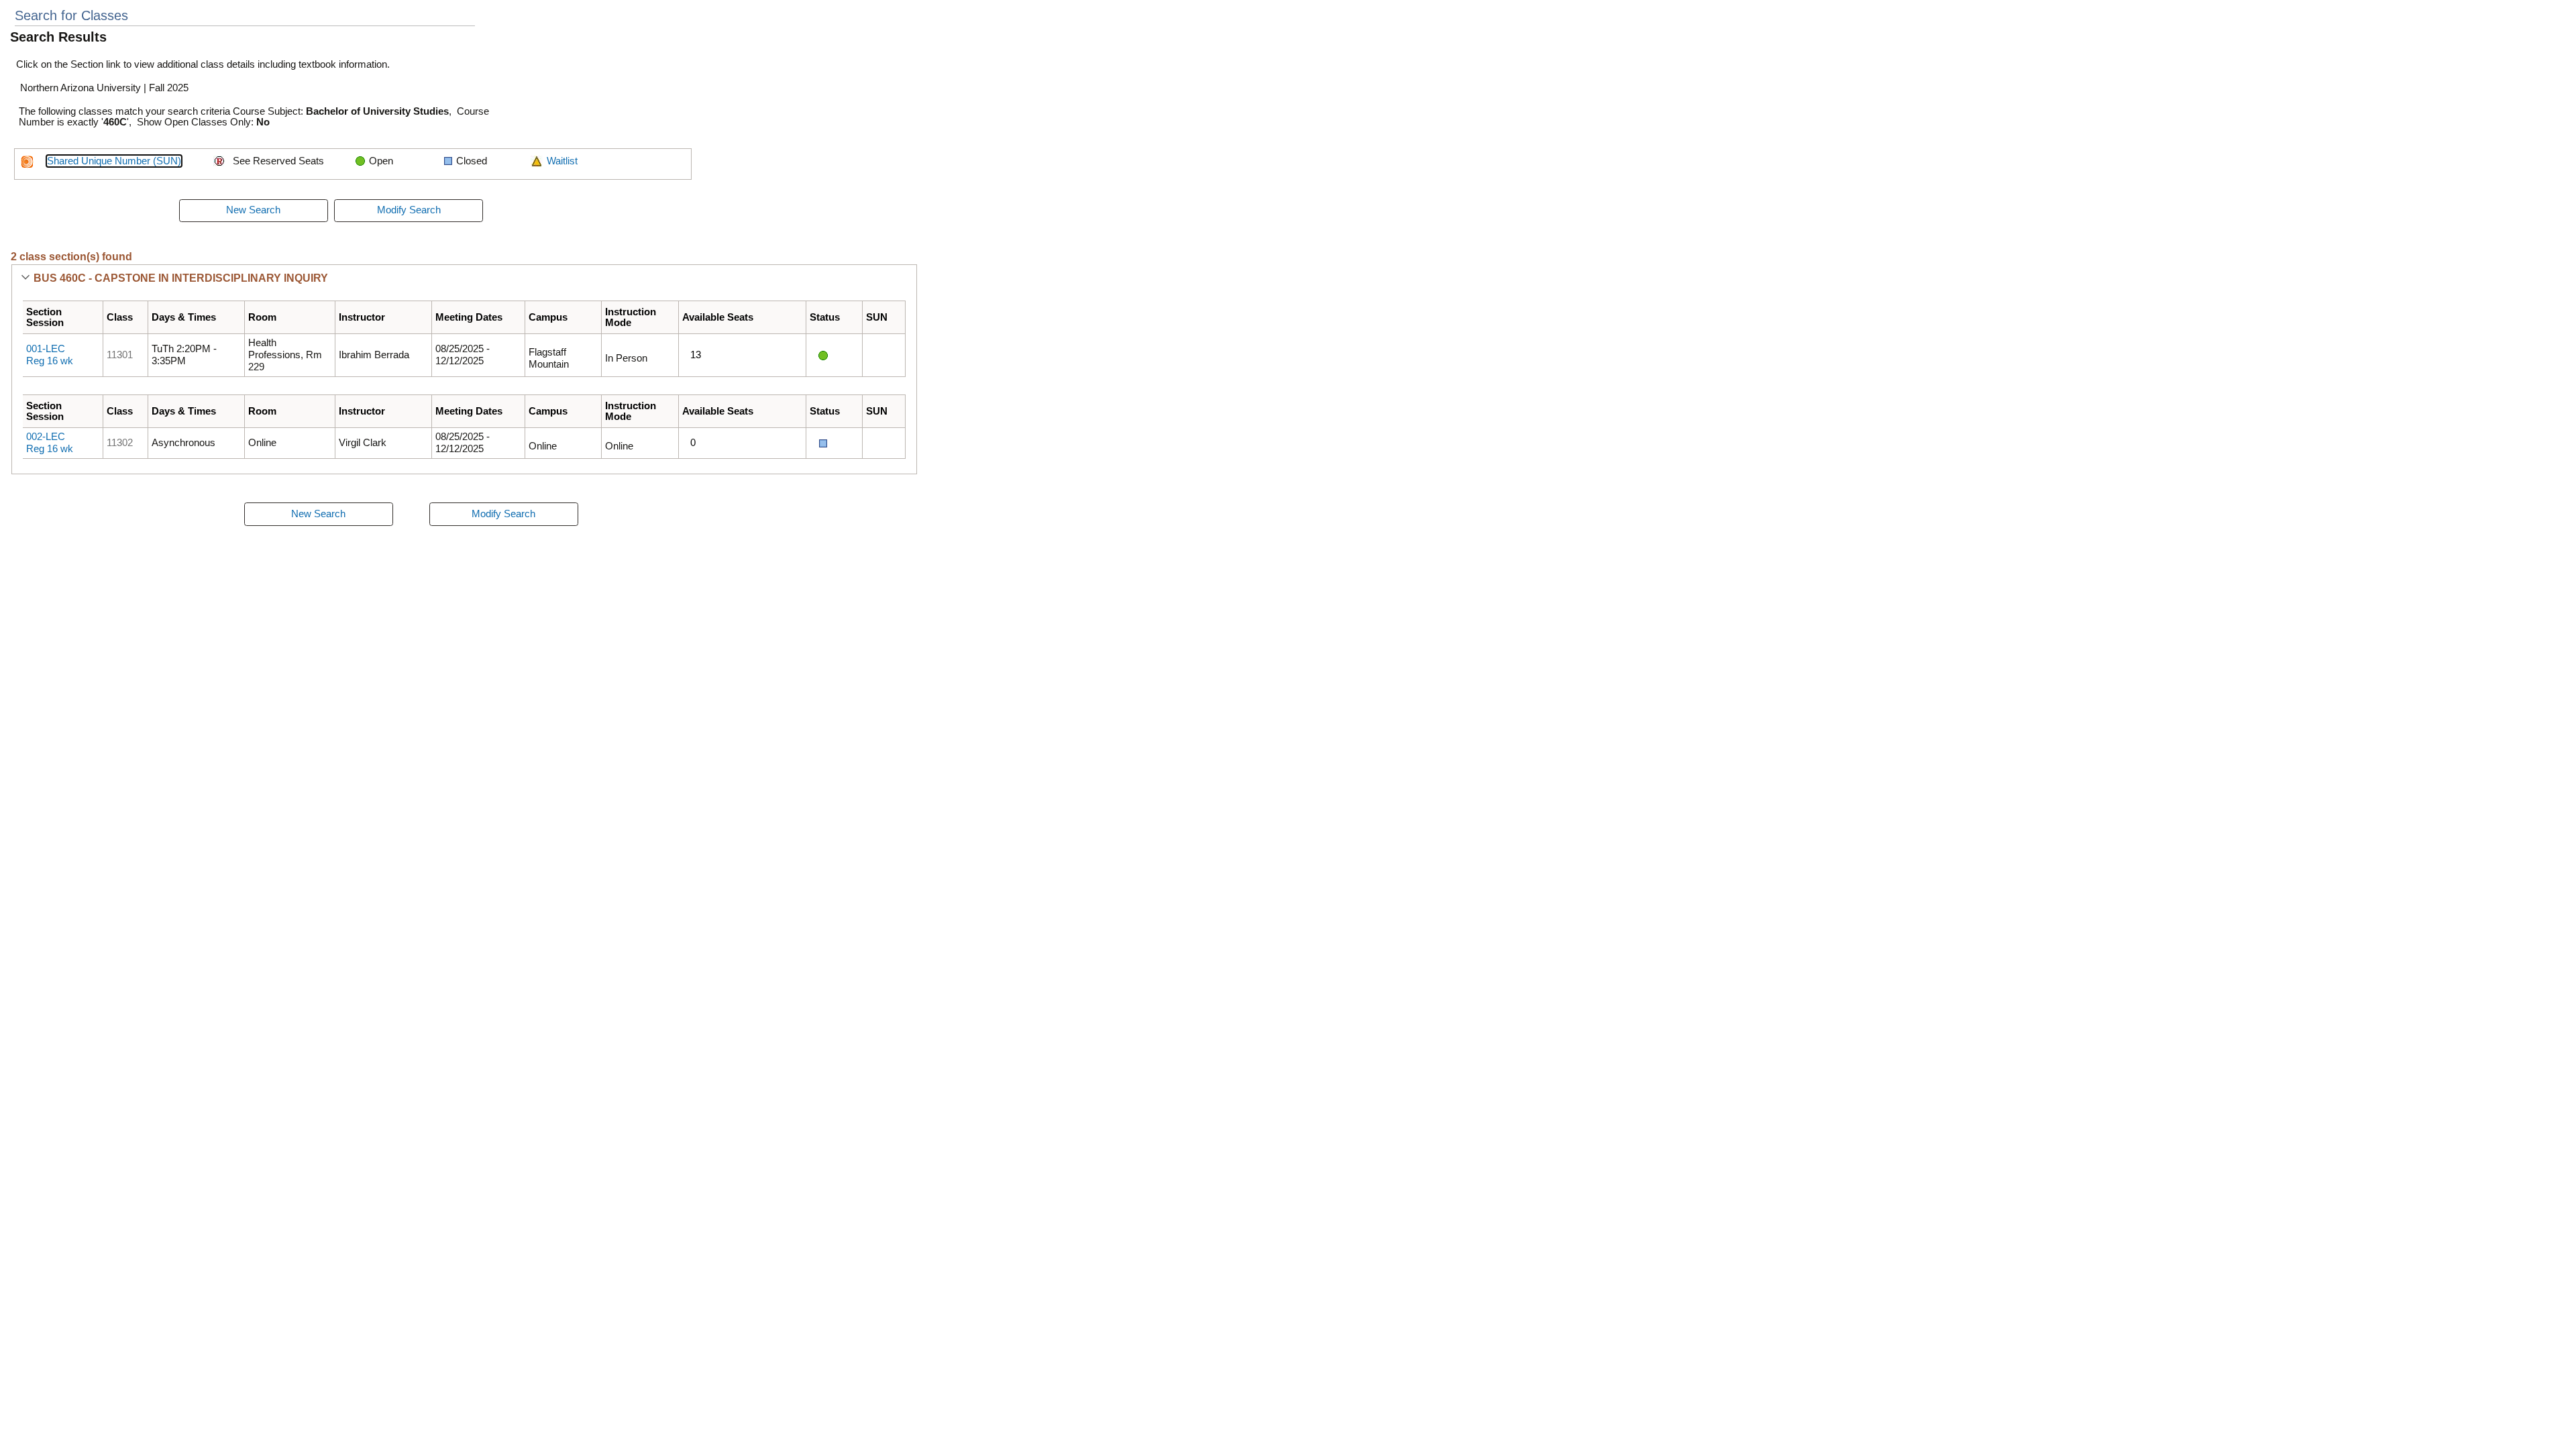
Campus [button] (548, 317)
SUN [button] (877, 317)
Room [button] (262, 317)
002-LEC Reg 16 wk (50, 443)
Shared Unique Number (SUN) (114, 161)
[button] (25, 278)
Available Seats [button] (718, 317)
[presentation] (254, 211)
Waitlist (562, 161)
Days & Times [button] (184, 317)
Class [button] (120, 317)
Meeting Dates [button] (469, 317)
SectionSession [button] (45, 317)
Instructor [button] (362, 317)
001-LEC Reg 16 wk (50, 355)
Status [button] (825, 317)
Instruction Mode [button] (631, 317)
